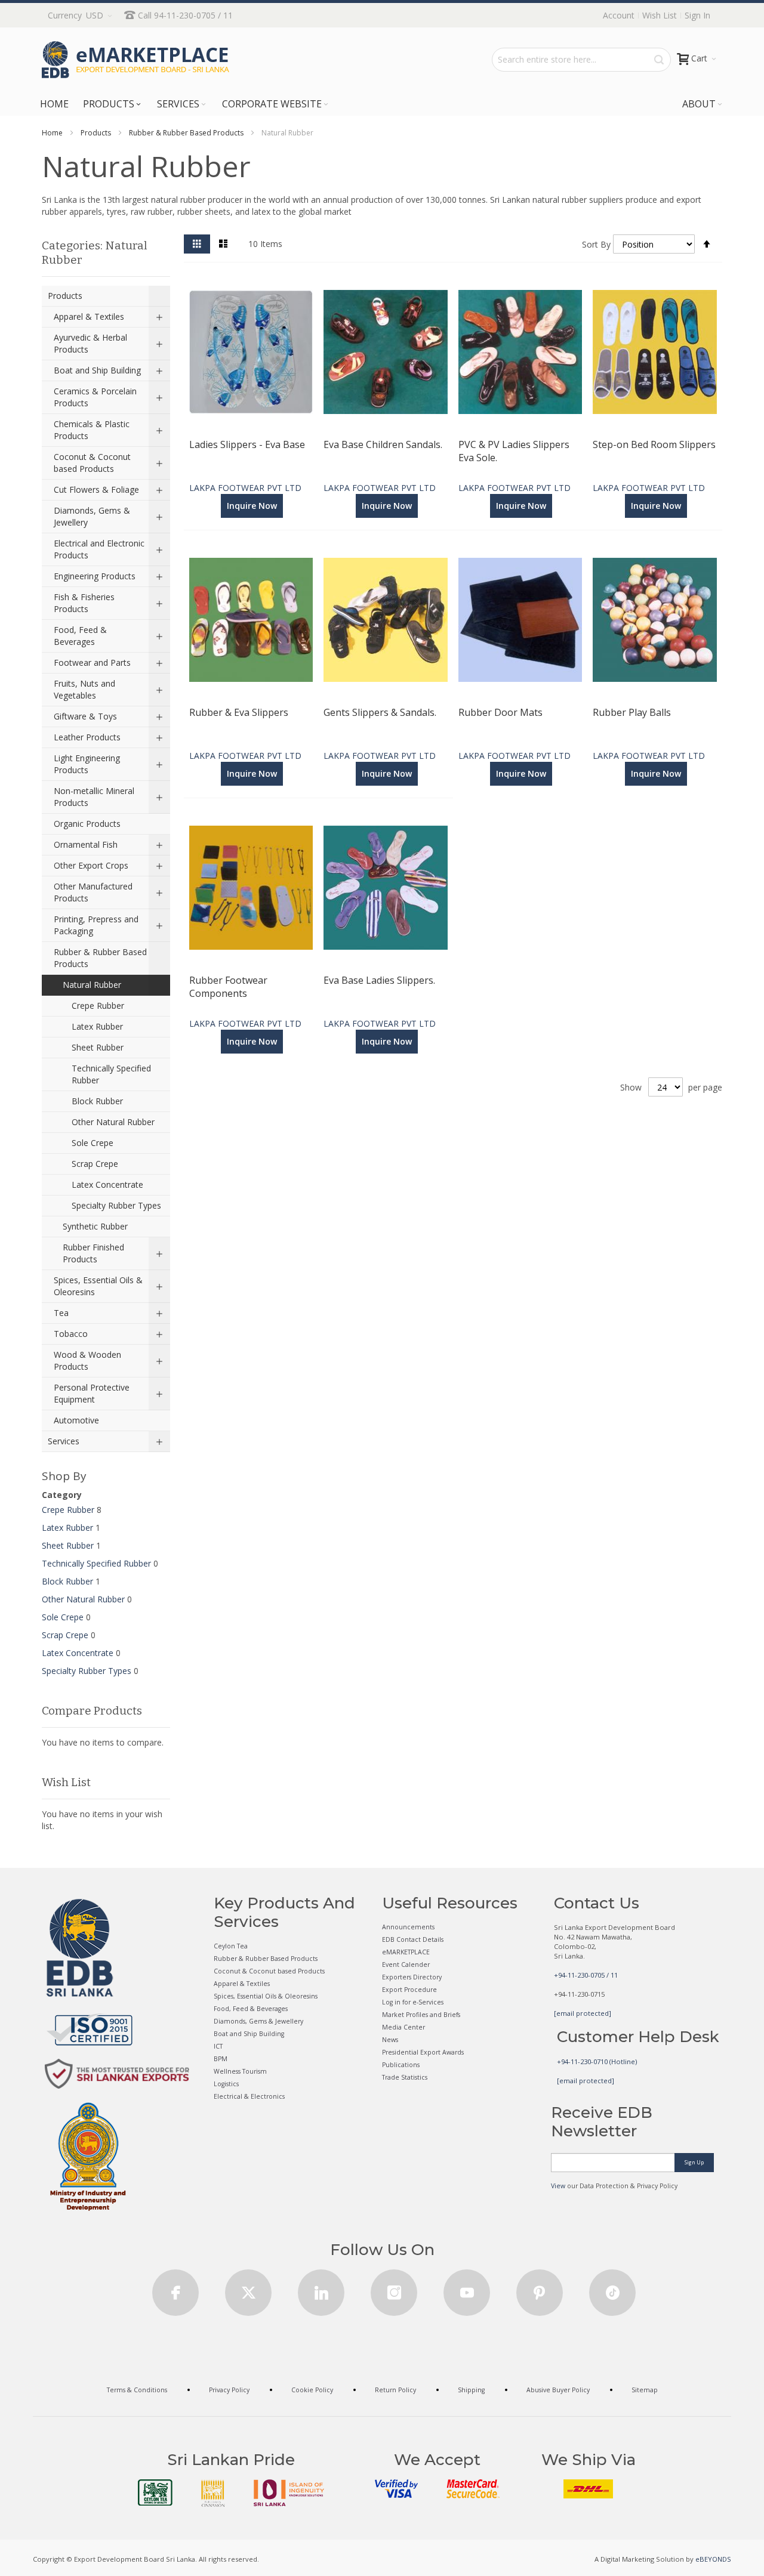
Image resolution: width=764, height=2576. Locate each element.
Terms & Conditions (137, 2390)
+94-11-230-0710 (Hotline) (597, 2061)
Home (52, 133)
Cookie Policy (312, 2390)
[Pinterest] (540, 2289)
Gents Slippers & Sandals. (380, 712)
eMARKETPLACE (406, 1952)
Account (619, 15)
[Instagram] (394, 2289)
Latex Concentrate (78, 1653)
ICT (218, 2046)
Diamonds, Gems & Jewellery (258, 2021)
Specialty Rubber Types (87, 1671)
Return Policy (395, 2390)
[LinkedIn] (321, 2289)
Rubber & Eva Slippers (239, 712)
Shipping (471, 2390)
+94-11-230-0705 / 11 (586, 1975)
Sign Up (694, 2162)
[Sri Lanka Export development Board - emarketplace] (135, 60)
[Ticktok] (612, 2289)
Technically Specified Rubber (96, 1563)
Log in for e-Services (413, 2002)
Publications (401, 2065)
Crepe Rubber (68, 1510)
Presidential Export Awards (423, 2052)
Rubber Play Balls (632, 712)
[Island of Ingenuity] (289, 2493)
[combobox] (581, 60)
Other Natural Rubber (83, 1599)
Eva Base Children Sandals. (383, 444)
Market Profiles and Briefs (421, 2015)
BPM (221, 2059)
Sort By (596, 244)
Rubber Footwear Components (228, 987)
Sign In (697, 15)
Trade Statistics (405, 2077)
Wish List (660, 15)
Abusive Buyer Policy (558, 2390)
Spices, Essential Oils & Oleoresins (266, 1996)
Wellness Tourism (240, 2071)
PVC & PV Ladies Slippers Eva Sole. (514, 451)
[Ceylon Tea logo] (155, 2492)
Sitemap (645, 2390)
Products (96, 133)
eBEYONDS (713, 2559)
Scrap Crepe (65, 1635)
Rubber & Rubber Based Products (186, 133)
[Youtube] (467, 2289)
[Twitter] (248, 2289)
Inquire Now (252, 506)
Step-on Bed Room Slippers (654, 444)
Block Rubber (67, 1581)
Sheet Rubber (68, 1545)
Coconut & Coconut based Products (269, 1971)
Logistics (226, 2084)
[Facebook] (175, 2289)
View (558, 2186)
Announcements (408, 1927)
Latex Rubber (67, 1528)
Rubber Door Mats (500, 712)
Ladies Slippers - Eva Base (247, 444)
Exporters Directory (412, 1977)
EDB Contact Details (413, 1939)
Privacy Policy (229, 2390)
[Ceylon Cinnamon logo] (213, 2493)
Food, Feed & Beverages (251, 2009)
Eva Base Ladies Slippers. (379, 980)
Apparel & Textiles (242, 1984)
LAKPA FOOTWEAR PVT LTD (245, 488)
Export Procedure (409, 1990)
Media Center (403, 2027)
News (390, 2040)
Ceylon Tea (231, 1946)
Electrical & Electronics (249, 2096)
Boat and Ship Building (249, 2034)
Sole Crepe (63, 1617)
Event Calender (406, 1965)
